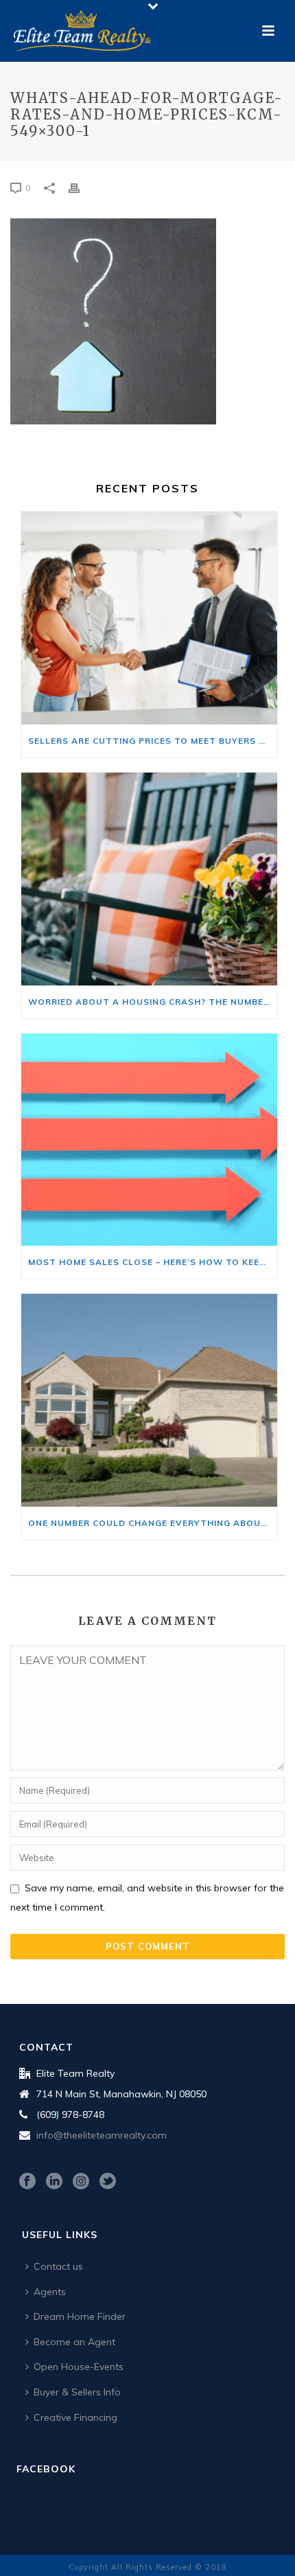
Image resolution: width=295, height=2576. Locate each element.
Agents (50, 2292)
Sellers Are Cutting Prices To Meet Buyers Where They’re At (153, 741)
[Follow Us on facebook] (27, 2182)
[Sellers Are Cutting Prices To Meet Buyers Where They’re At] (149, 618)
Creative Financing (75, 2417)
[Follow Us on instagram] (81, 2182)
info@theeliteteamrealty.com (102, 2135)
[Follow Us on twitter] (108, 2182)
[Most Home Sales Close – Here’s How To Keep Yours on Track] (149, 1140)
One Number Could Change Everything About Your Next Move (153, 1523)
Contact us (58, 2266)
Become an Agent (74, 2342)
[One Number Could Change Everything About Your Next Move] (149, 1400)
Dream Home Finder (80, 2316)
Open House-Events (79, 2367)
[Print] (81, 187)
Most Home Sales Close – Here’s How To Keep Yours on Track (153, 1262)
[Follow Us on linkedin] (54, 2182)
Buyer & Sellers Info (77, 2392)
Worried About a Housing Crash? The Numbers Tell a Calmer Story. (153, 1002)
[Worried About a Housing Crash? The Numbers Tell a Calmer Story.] (149, 879)
